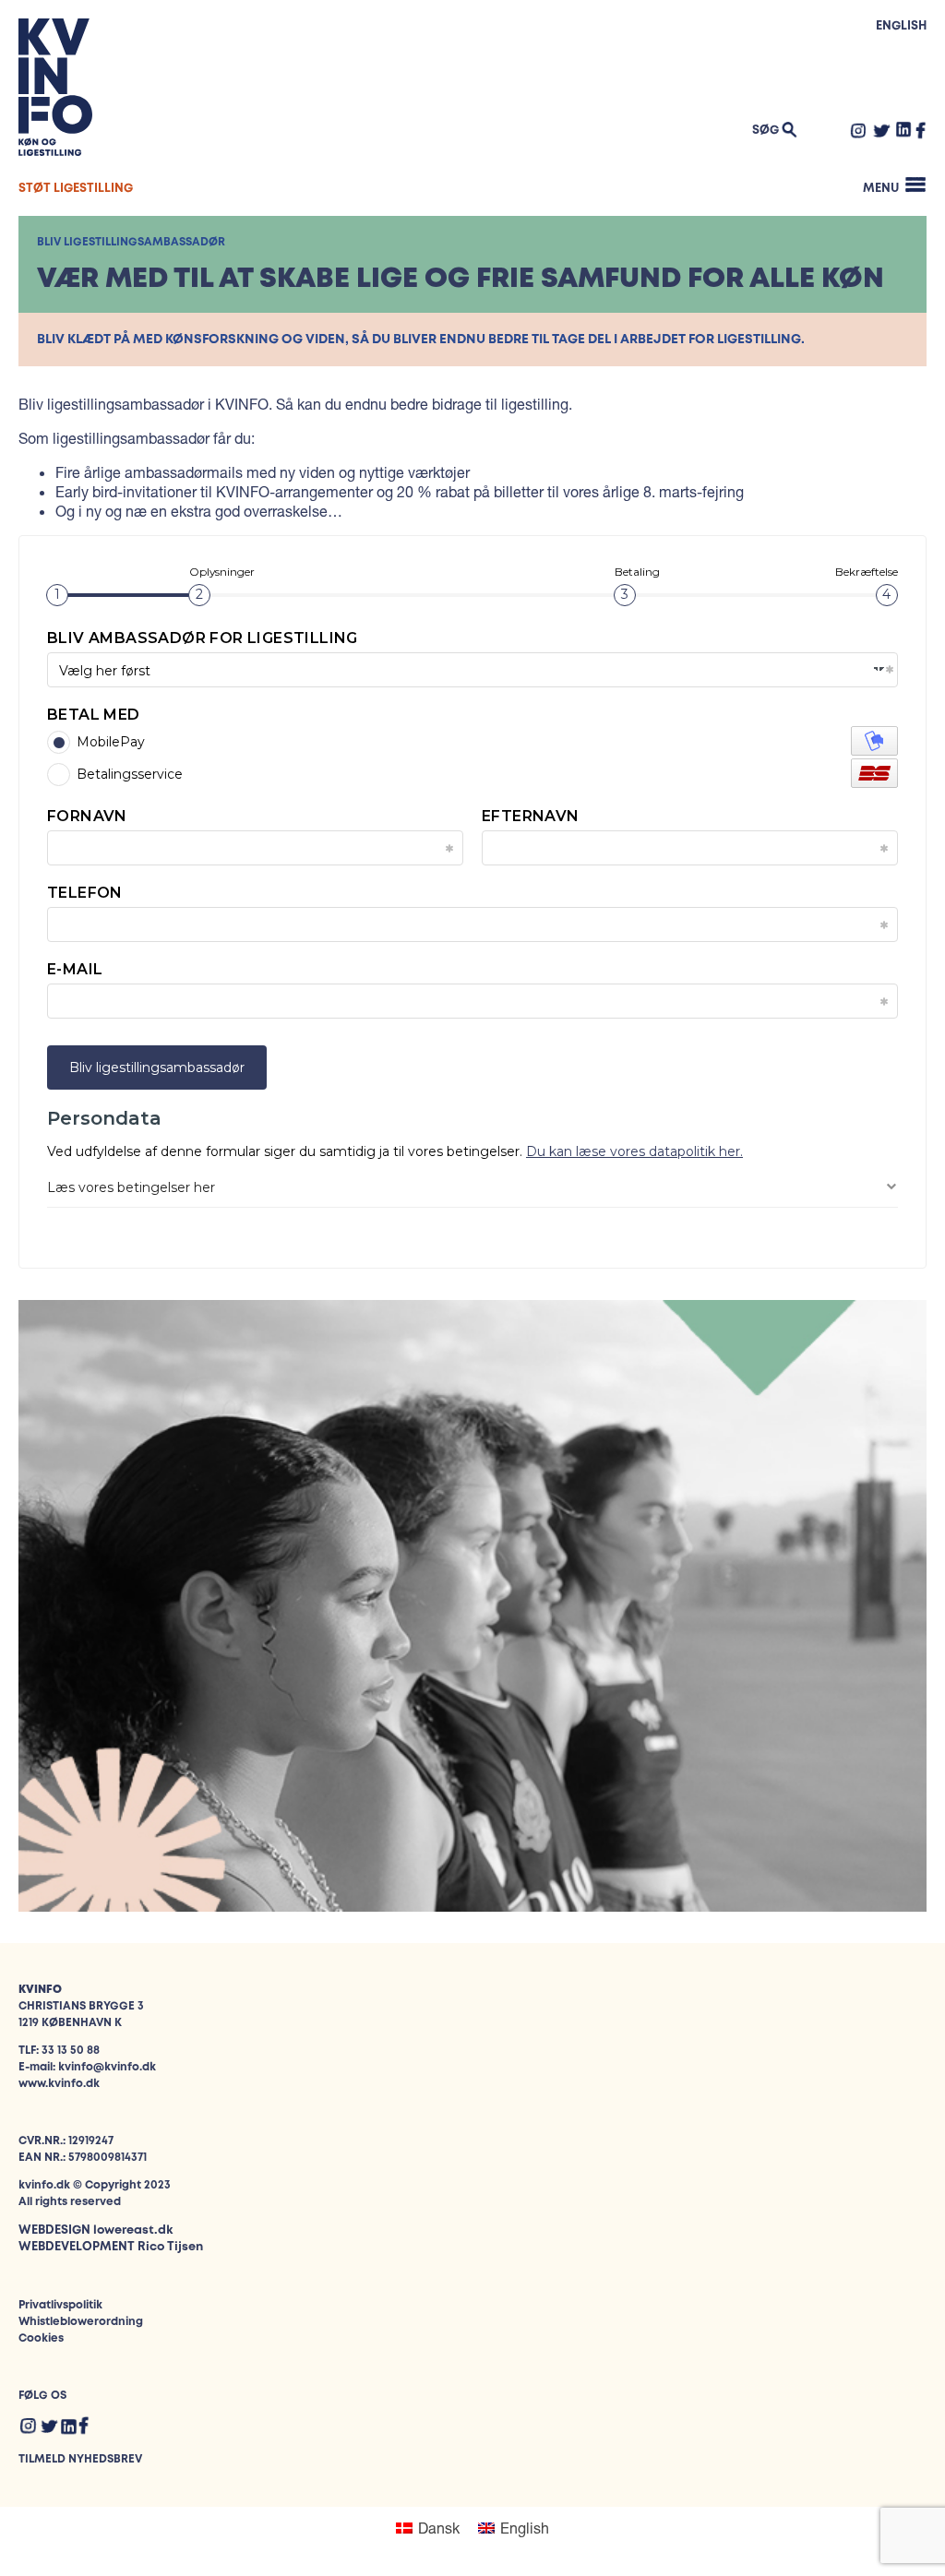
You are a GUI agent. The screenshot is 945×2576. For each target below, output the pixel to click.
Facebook (921, 130)
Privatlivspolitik (60, 2305)
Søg (766, 131)
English (901, 26)
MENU (881, 189)
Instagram (858, 130)
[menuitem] (428, 2528)
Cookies (41, 2338)
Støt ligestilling (76, 189)
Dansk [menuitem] (439, 2528)
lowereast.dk (133, 2230)
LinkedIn (904, 129)
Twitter (881, 130)
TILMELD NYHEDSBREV (80, 2459)
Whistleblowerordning (81, 2322)
